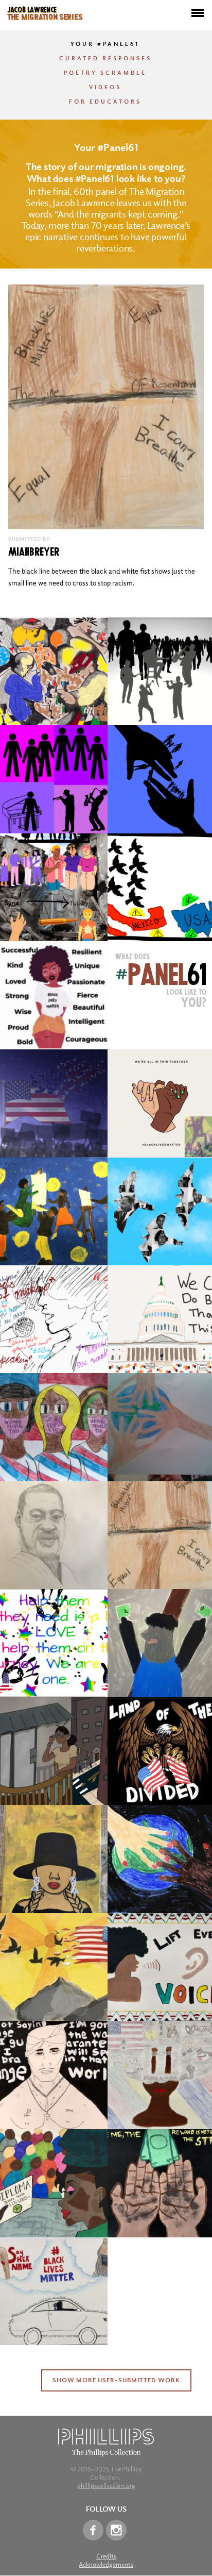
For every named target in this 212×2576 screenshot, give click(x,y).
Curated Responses (105, 58)
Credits (106, 2556)
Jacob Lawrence (45, 12)
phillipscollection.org (106, 2486)
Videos (105, 87)
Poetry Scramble (105, 73)
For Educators (105, 102)
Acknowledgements (106, 2564)
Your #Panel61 (105, 44)
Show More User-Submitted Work (116, 2380)
